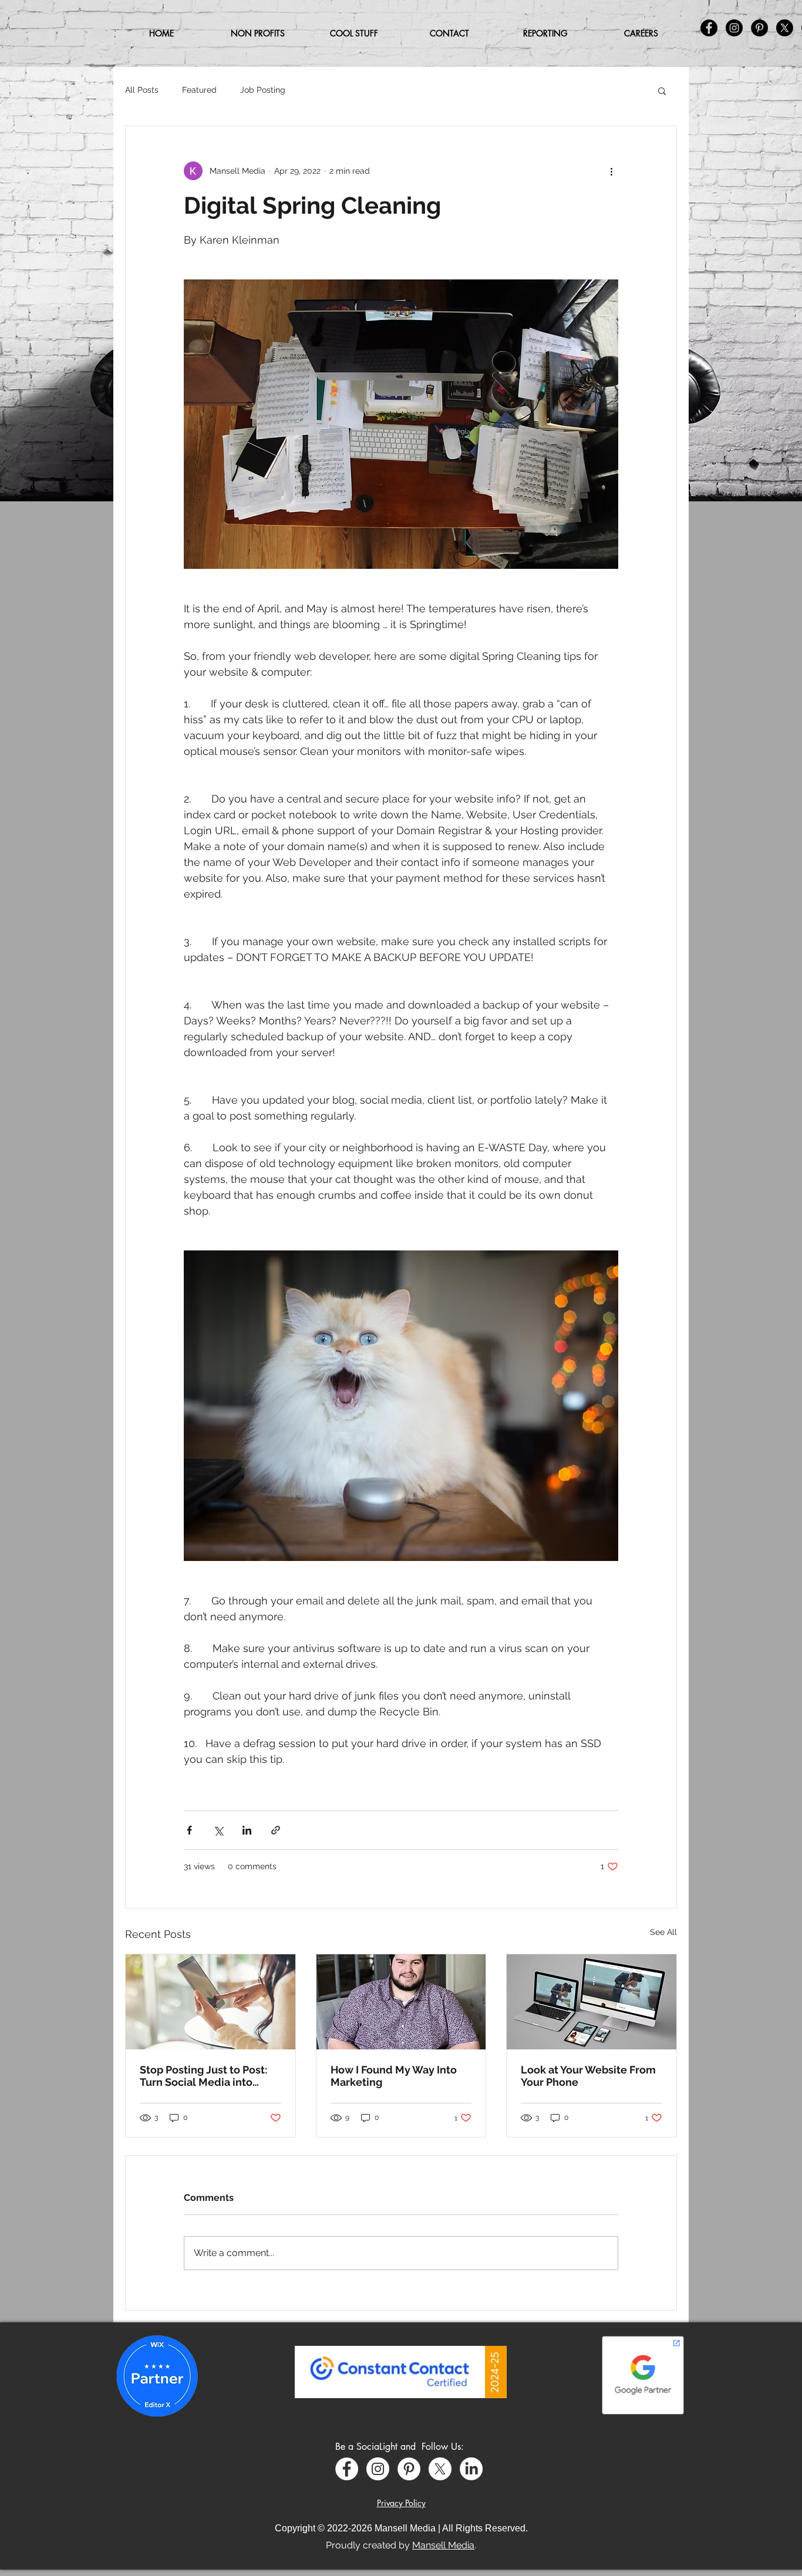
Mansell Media (443, 2545)
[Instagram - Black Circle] (734, 28)
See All (663, 1932)
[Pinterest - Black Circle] (759, 28)
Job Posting (263, 90)
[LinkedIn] (471, 2469)
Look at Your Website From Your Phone (588, 2076)
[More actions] (611, 171)
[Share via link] (276, 1830)
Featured (199, 90)
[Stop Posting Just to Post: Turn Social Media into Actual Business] (210, 2002)
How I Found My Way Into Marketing (394, 2076)
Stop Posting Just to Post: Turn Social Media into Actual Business (203, 2076)
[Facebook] (347, 2469)
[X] (440, 2469)
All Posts (142, 90)
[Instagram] (378, 2469)
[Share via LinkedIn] (247, 1830)
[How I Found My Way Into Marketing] (401, 2002)
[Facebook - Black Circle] (709, 28)
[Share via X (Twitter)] (218, 1830)
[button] (354, 33)
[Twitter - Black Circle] (785, 28)
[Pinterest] (409, 2469)
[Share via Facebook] (189, 1830)
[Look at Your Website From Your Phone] (592, 2002)
